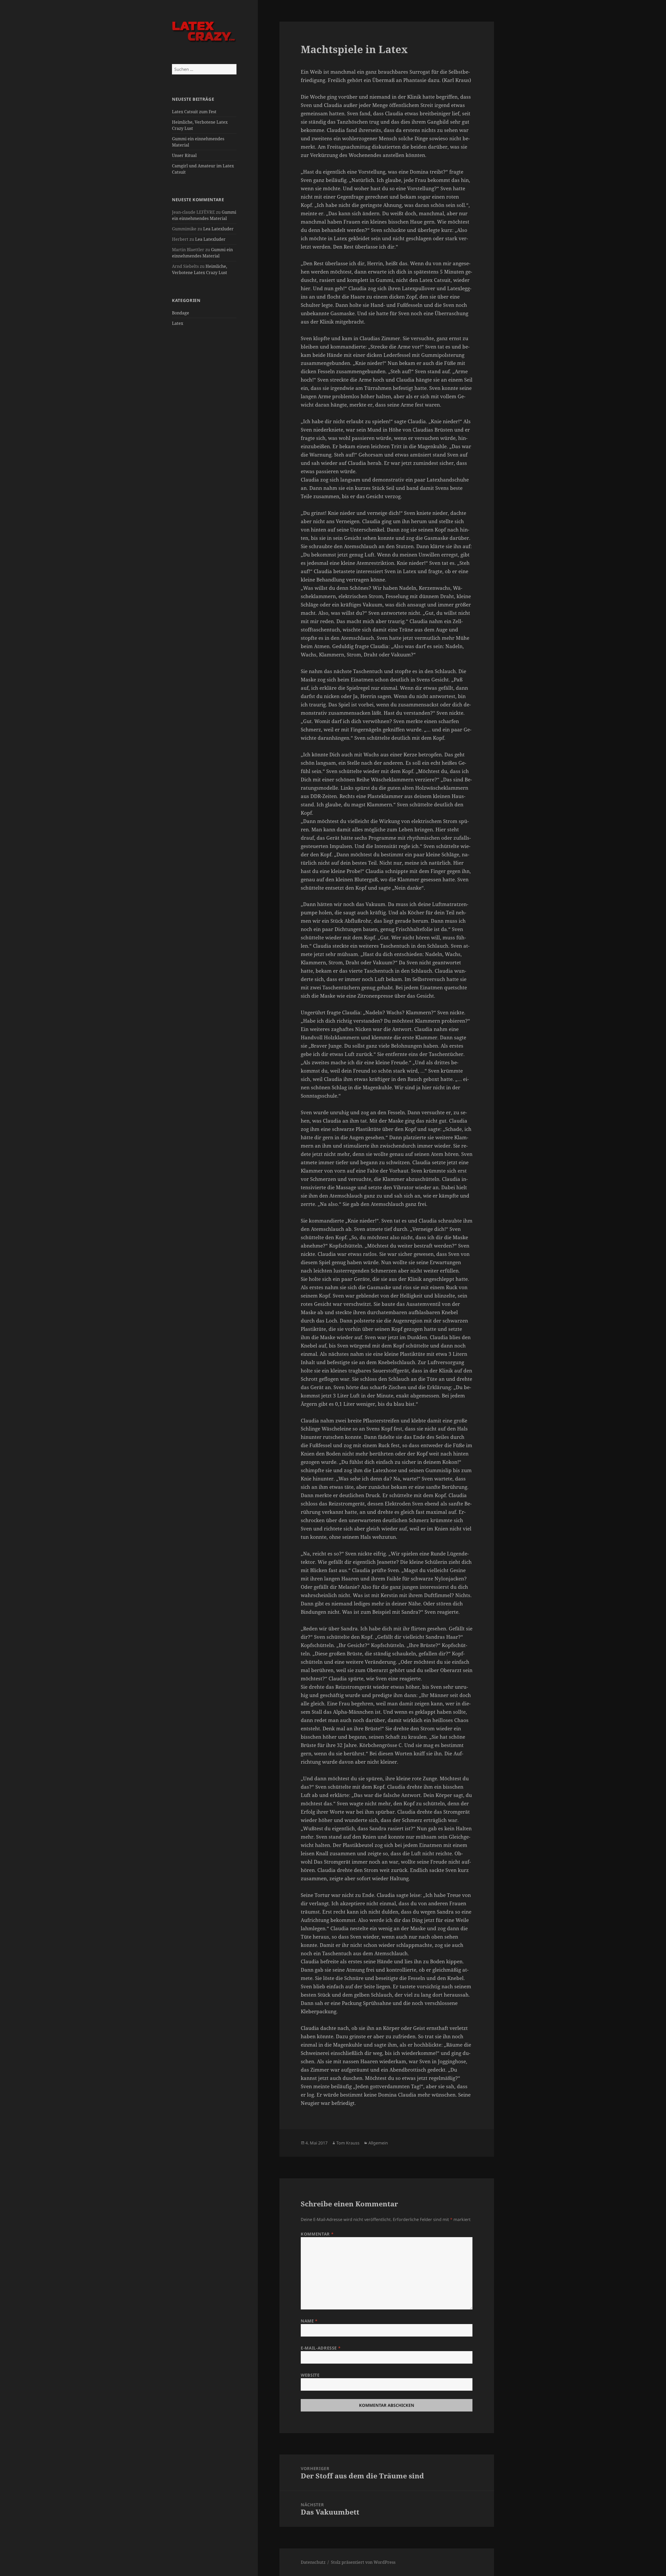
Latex (178, 323)
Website (310, 2375)
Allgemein (378, 2143)
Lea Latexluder (218, 229)
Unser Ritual (184, 155)
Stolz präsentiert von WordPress (363, 2562)
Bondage (181, 313)
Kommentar (317, 2234)
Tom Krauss (348, 2143)
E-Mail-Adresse (321, 2348)
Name (309, 2321)
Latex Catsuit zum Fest (194, 112)
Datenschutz (313, 2562)
